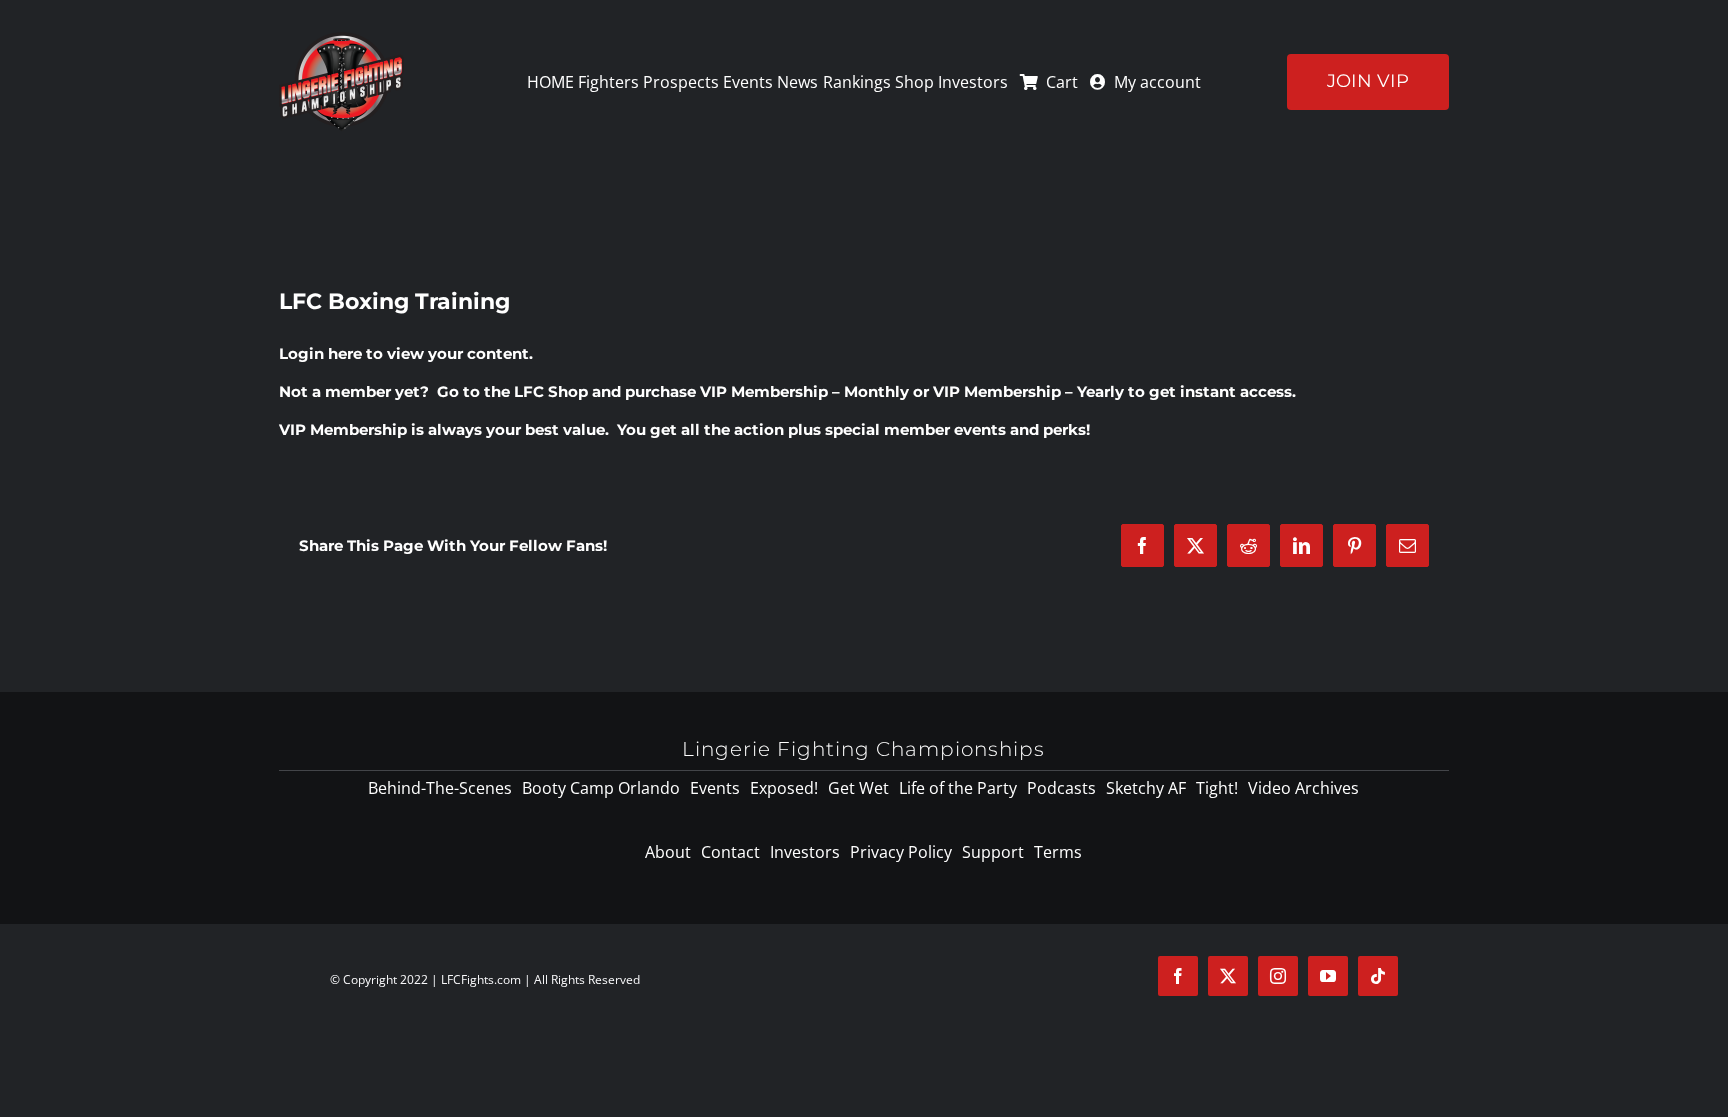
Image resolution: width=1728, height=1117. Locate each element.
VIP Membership (343, 429)
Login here (320, 353)
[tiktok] (1378, 976)
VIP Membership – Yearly (1028, 391)
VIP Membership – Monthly (804, 391)
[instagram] (1278, 976)
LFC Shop (551, 391)
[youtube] (1328, 976)
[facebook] (1178, 976)
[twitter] (1228, 976)
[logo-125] (341, 39)
